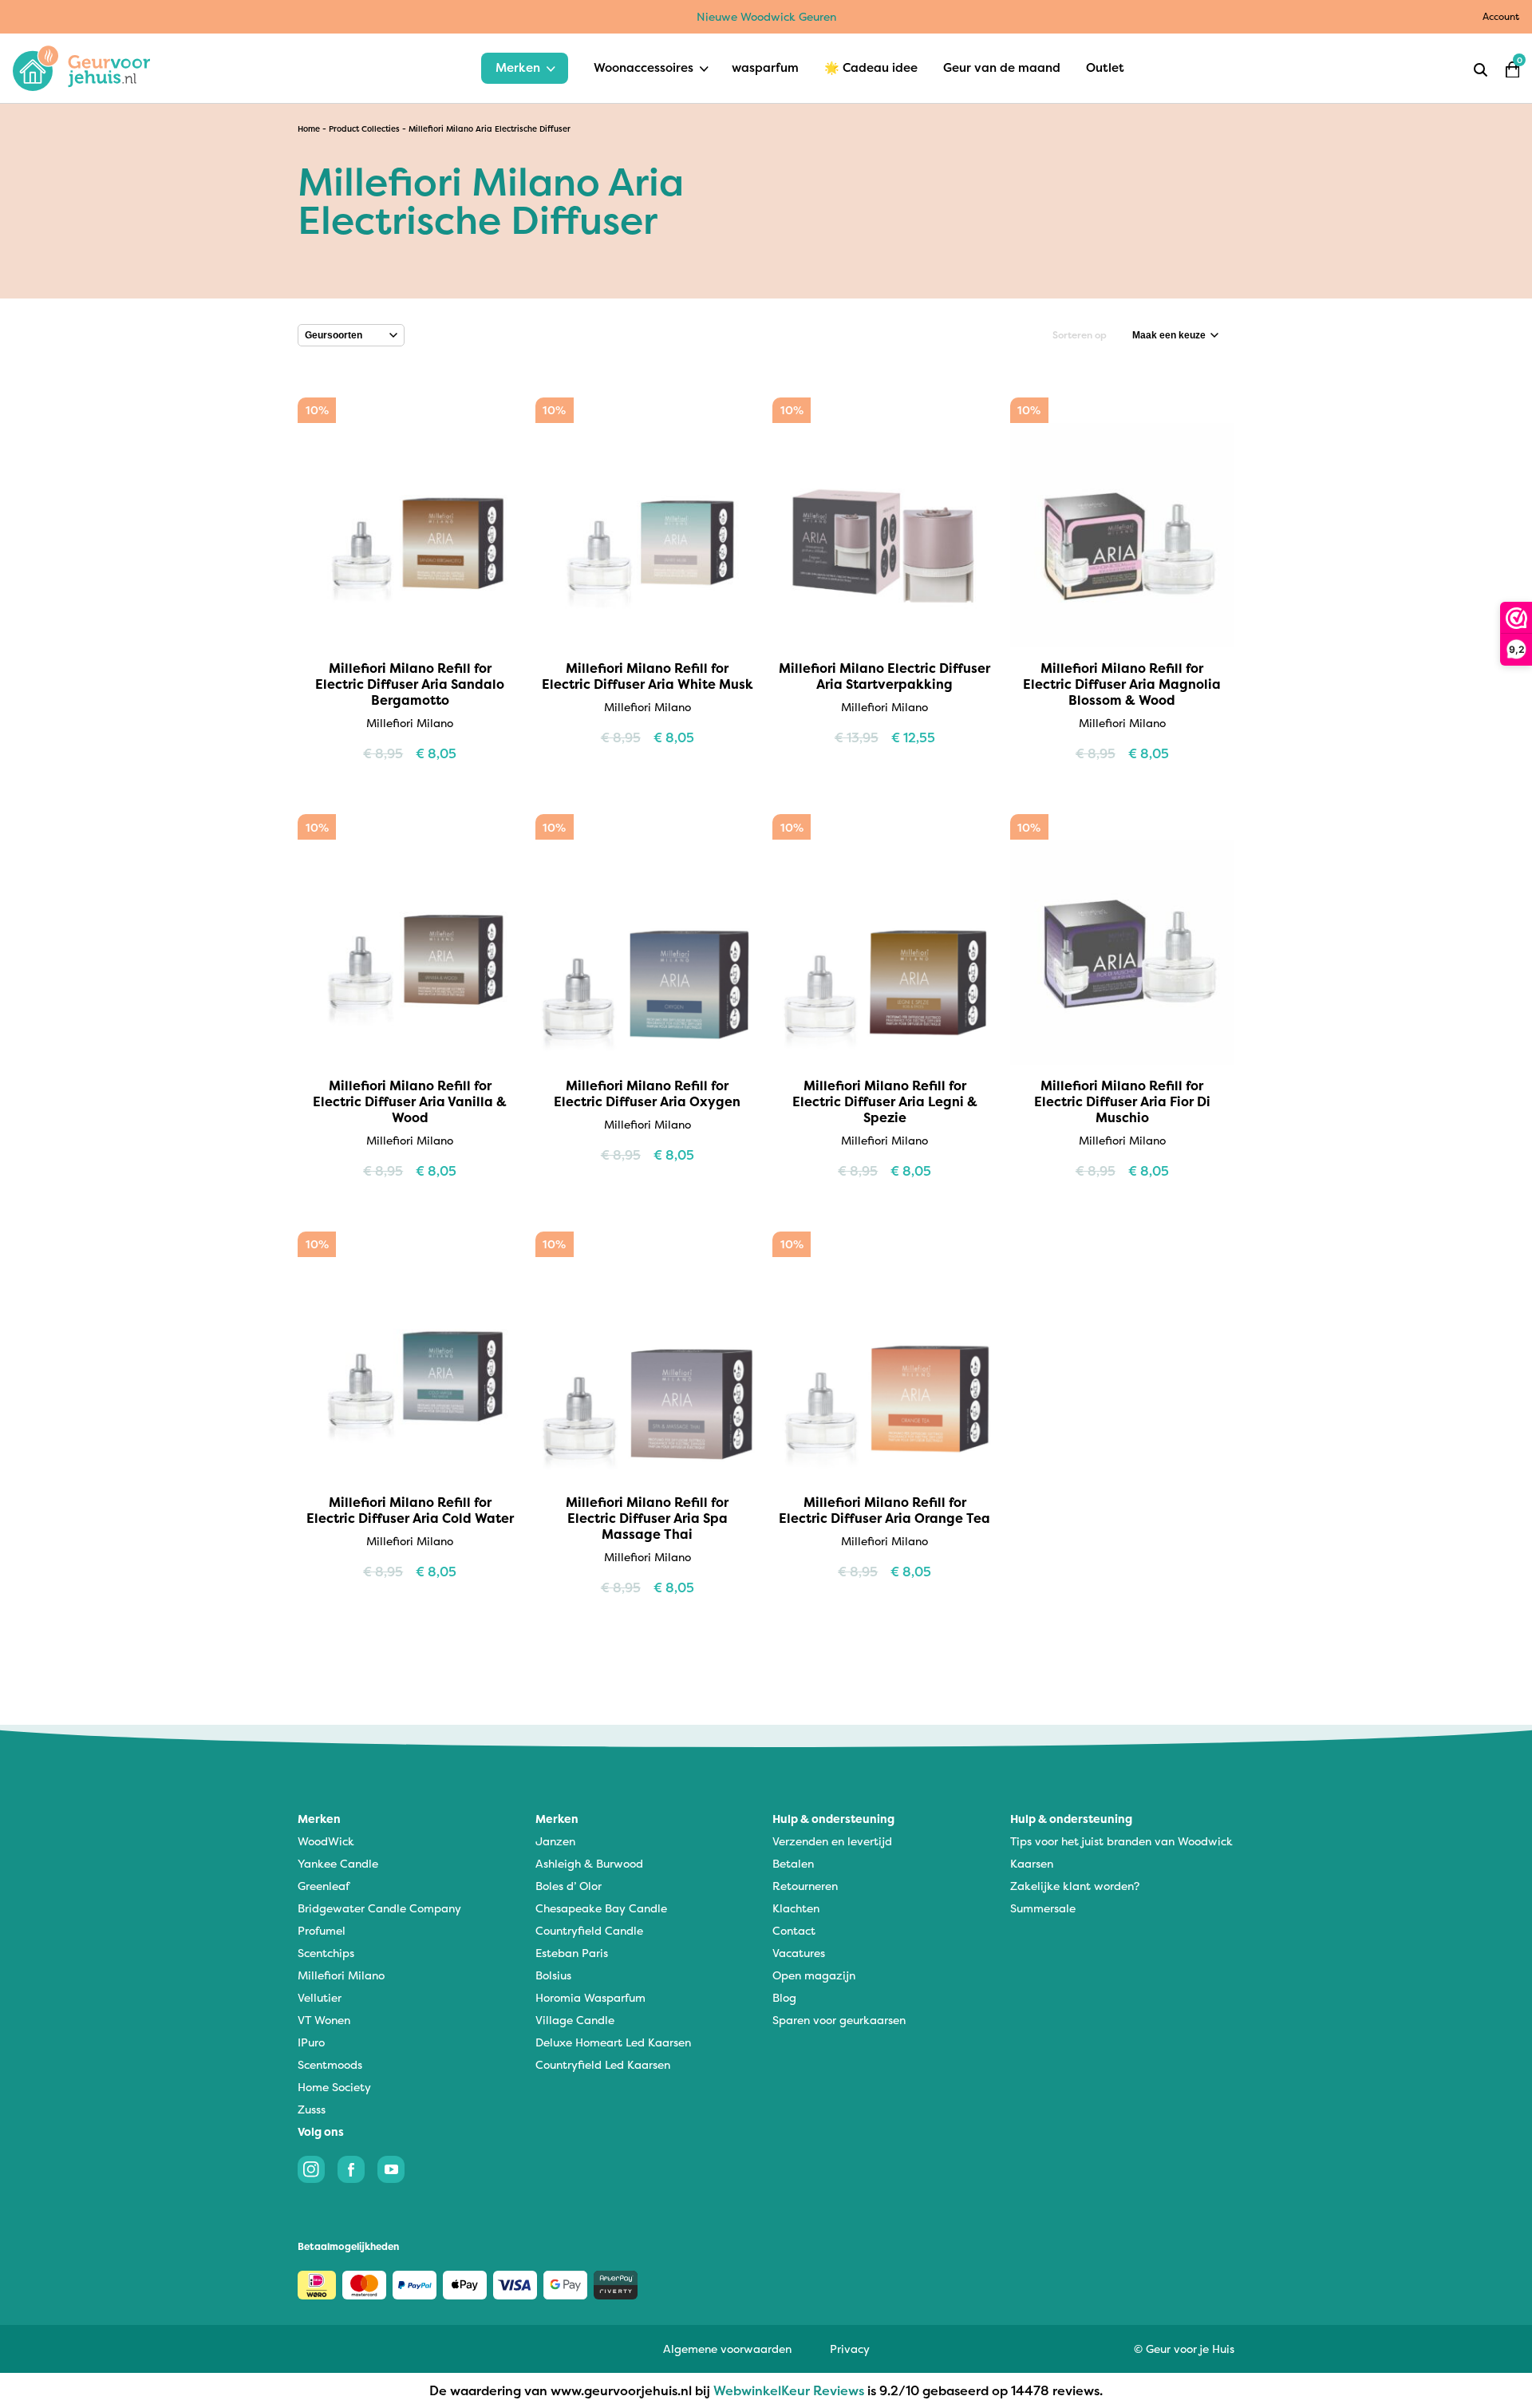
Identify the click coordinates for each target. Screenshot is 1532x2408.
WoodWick (326, 1841)
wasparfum (765, 67)
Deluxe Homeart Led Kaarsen (613, 2042)
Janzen (555, 1841)
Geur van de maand (1002, 67)
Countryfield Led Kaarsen (603, 2064)
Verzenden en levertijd (832, 1841)
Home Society (334, 2087)
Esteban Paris (572, 1953)
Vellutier (320, 1997)
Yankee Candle (338, 1863)
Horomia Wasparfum (590, 1997)
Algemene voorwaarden (727, 2349)
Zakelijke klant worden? (1075, 1886)
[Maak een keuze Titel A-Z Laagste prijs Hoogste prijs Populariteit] (1175, 335)
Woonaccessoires (644, 67)
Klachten (796, 1908)
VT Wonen (324, 2020)
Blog (784, 1997)
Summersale (1043, 1908)
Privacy (850, 2349)
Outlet (1105, 67)
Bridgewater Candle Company (379, 1908)
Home (309, 129)
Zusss (312, 2109)
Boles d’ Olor (569, 1886)
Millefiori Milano (341, 1975)
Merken (518, 67)
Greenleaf (324, 1886)
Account (1501, 16)
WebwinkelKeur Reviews (789, 2390)
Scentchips (326, 1953)
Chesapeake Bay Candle (601, 1908)
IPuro (311, 2042)
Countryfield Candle (589, 1930)
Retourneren (805, 1886)
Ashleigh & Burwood (589, 1863)
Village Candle (575, 2020)
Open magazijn (814, 1975)
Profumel (322, 1930)
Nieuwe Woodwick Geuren (766, 16)
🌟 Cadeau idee (871, 67)
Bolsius (553, 1975)
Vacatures (799, 1953)
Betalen (793, 1863)
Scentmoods (330, 2064)
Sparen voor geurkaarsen (839, 2020)
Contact (794, 1930)
